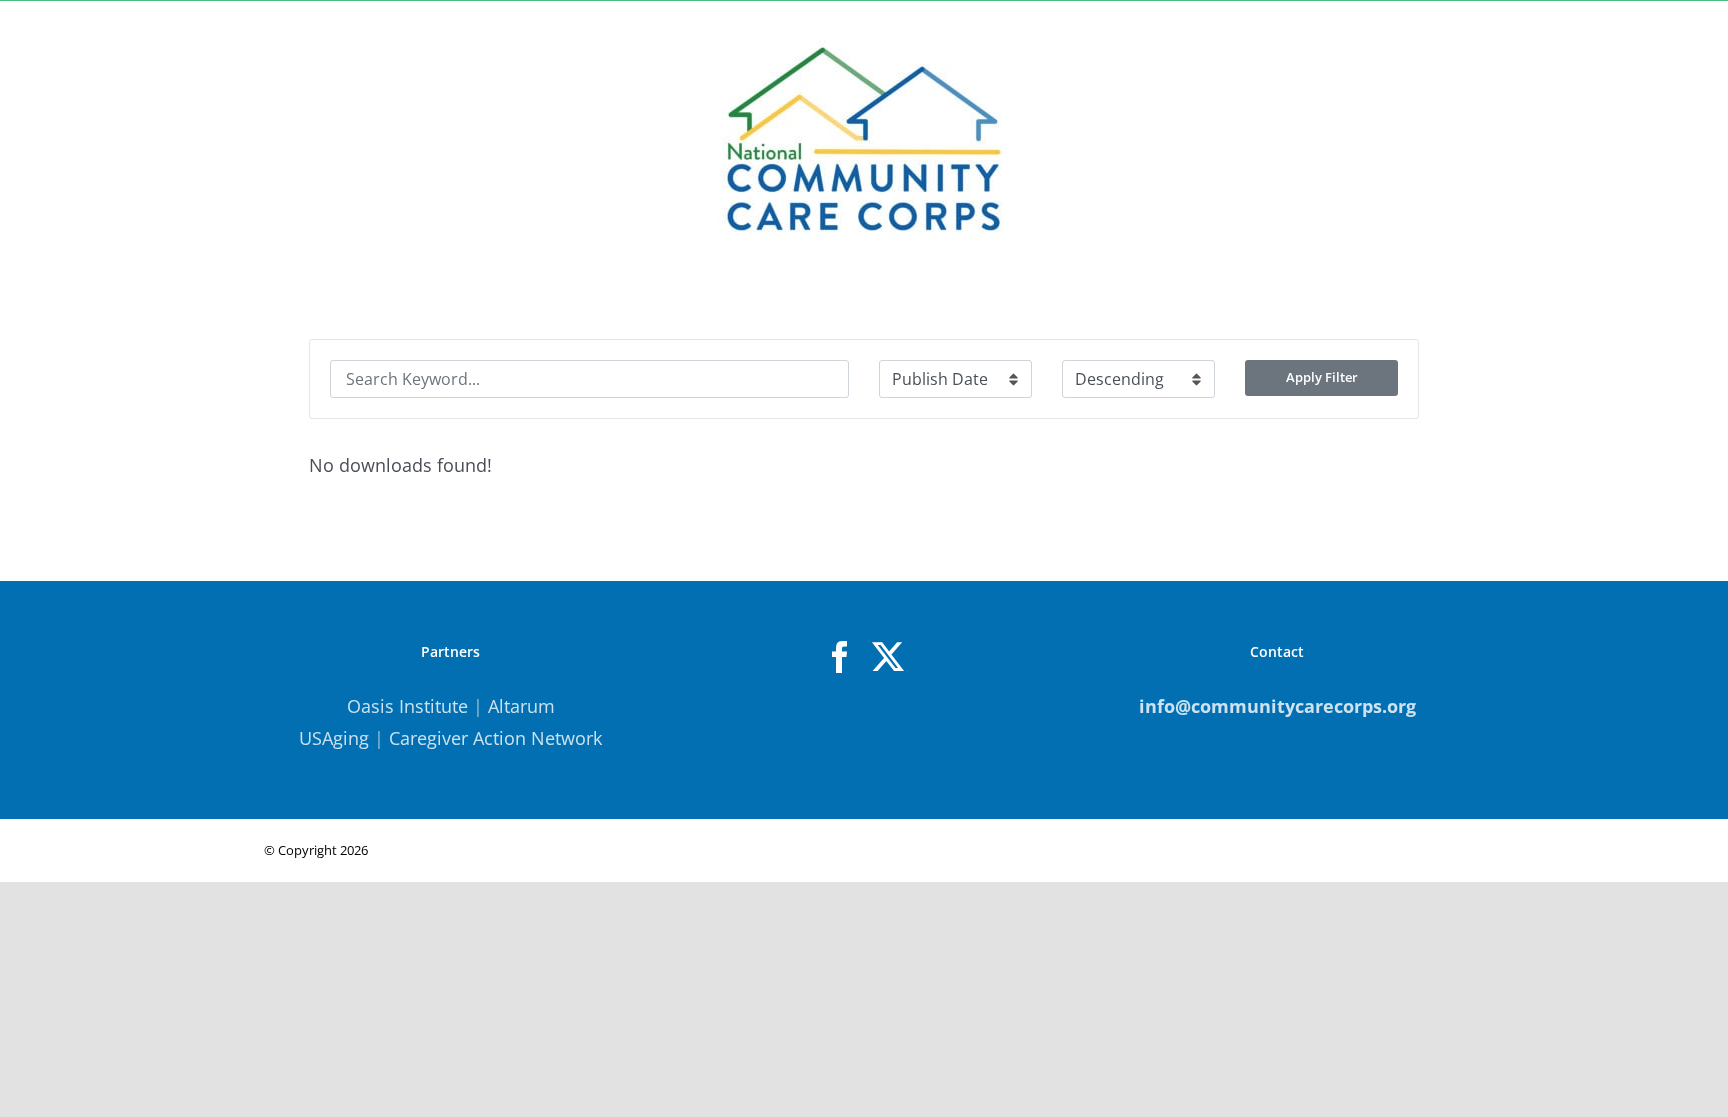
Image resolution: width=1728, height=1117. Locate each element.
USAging (334, 738)
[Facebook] (840, 657)
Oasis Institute (407, 706)
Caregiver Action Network (495, 738)
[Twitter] (888, 657)
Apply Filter (1322, 377)
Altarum (521, 706)
